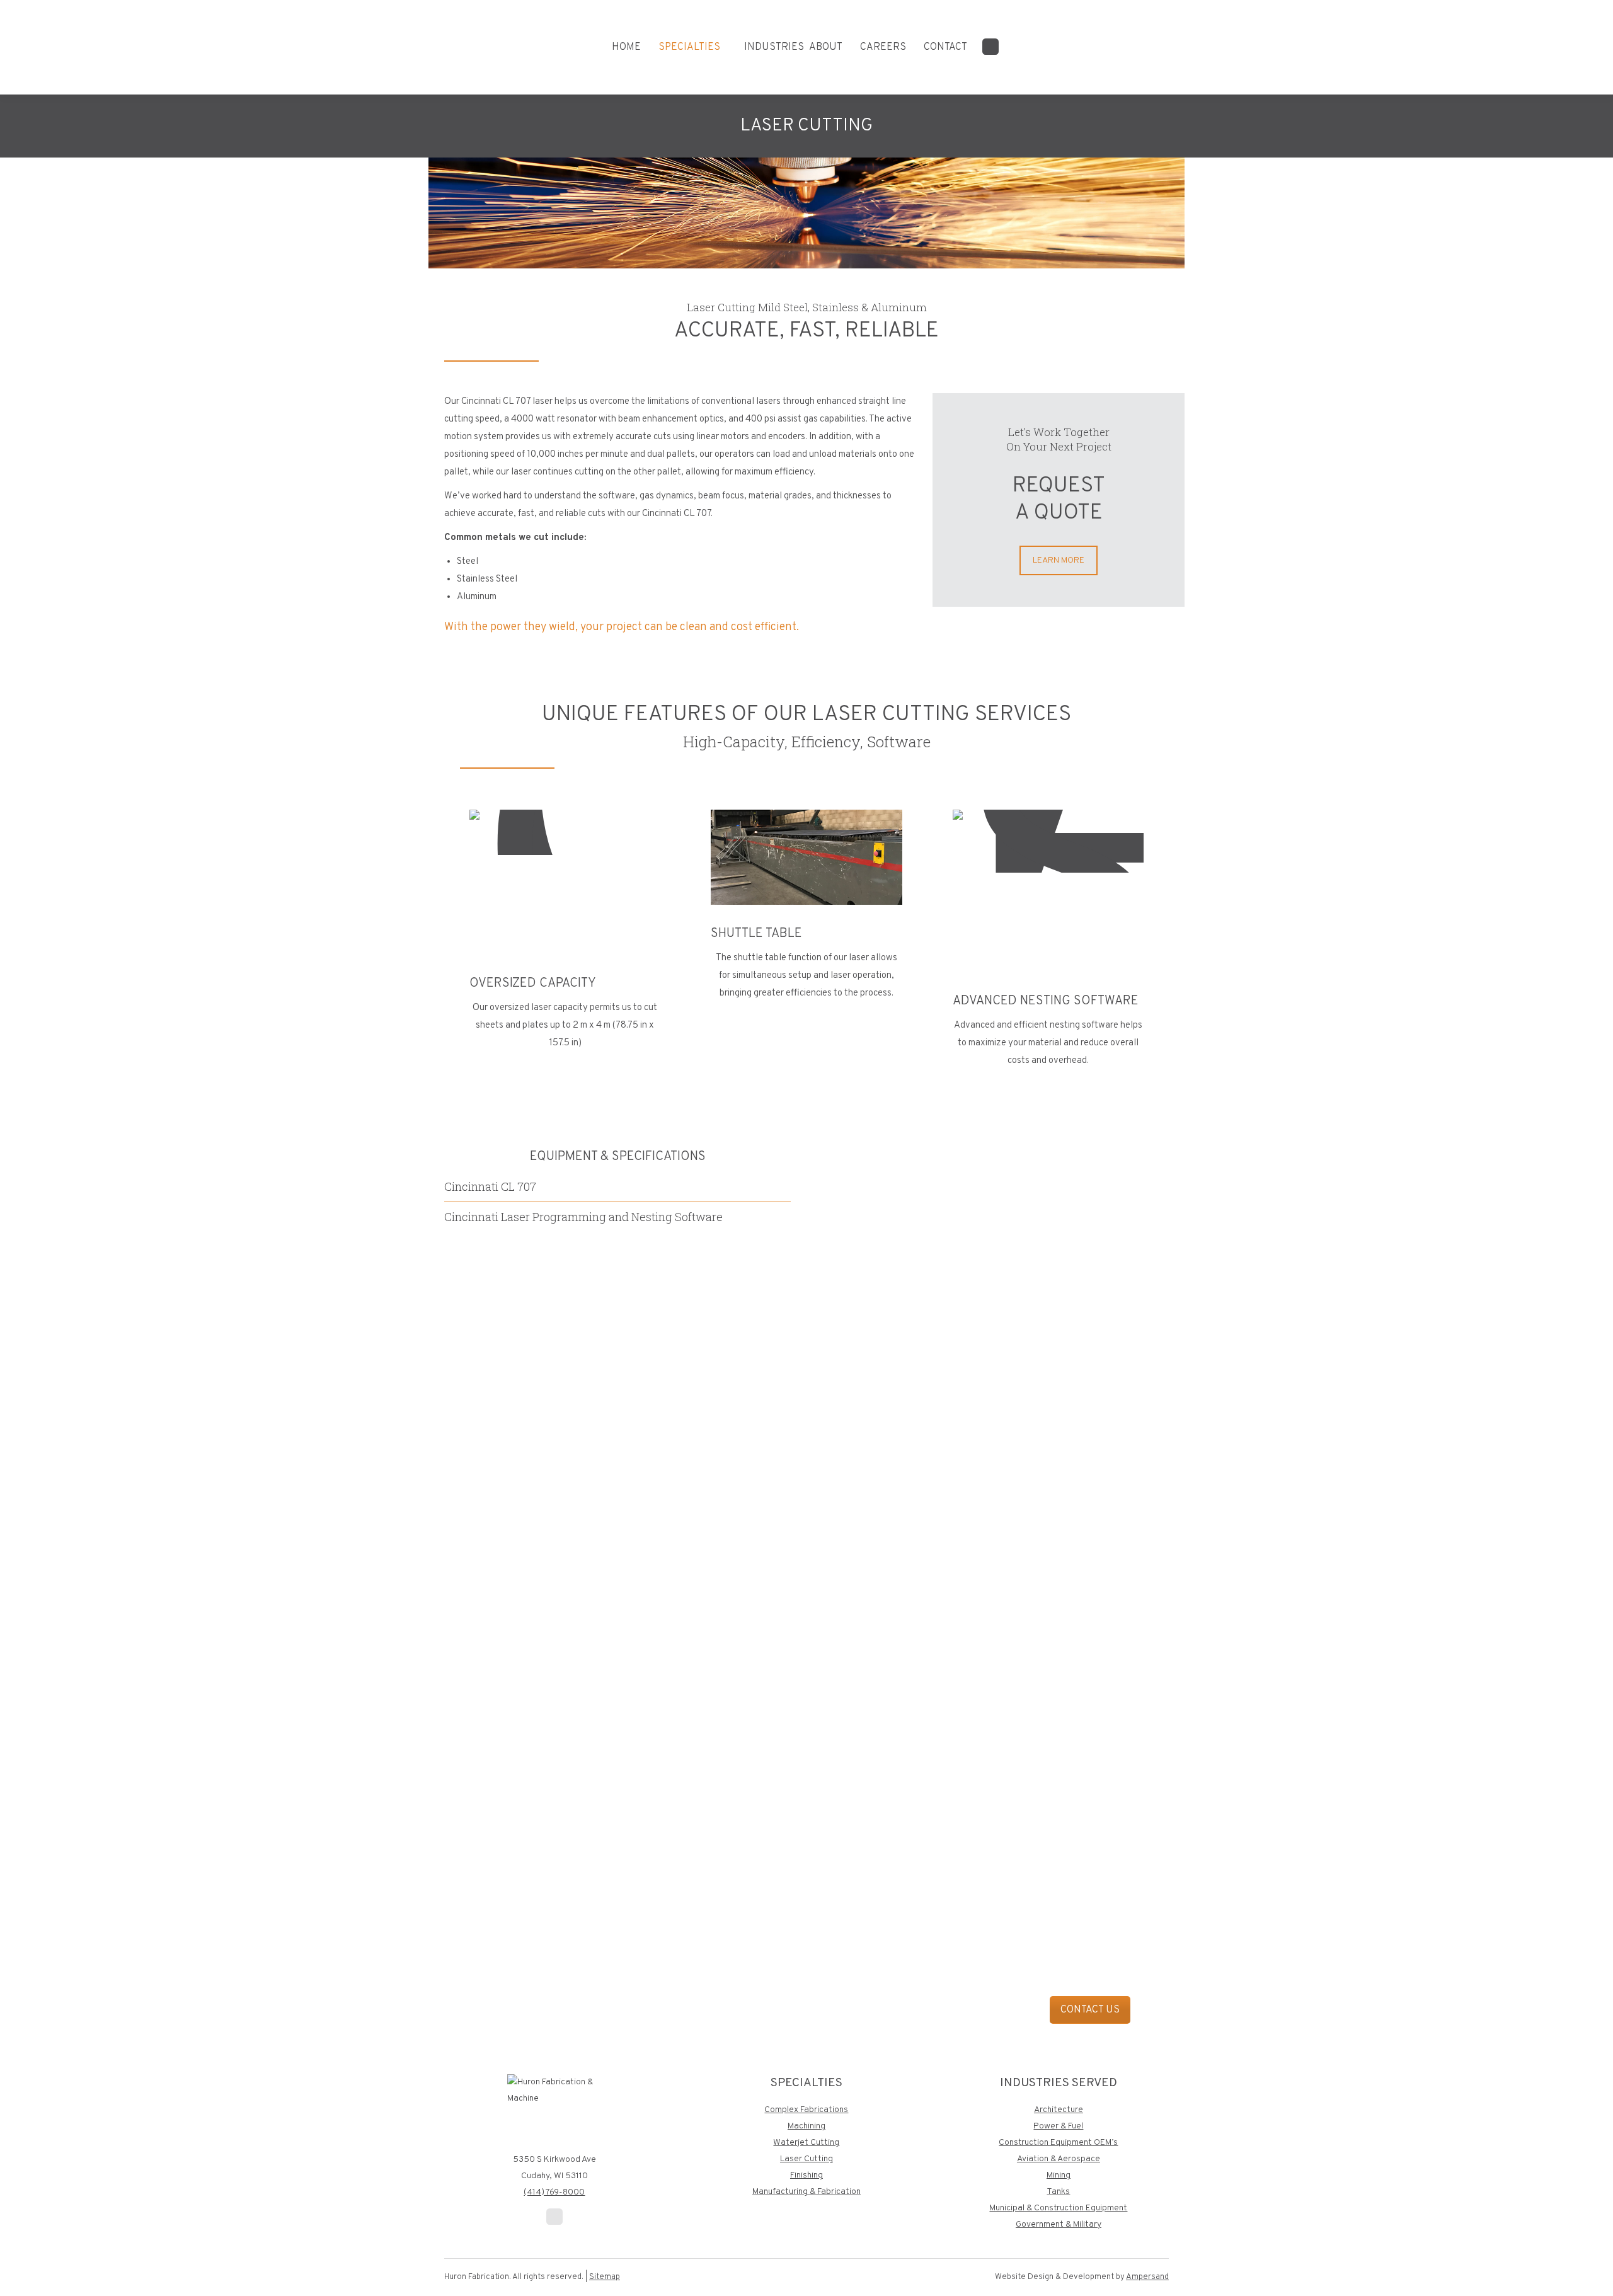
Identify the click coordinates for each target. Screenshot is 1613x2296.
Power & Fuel (1058, 2126)
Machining (806, 2126)
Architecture (1059, 2110)
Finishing (806, 2175)
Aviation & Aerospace (1059, 2159)
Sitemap (605, 2277)
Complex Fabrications (806, 2110)
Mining (1059, 2175)
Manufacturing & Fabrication (806, 2192)
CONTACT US (1090, 2010)
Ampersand (1147, 2277)
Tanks (1058, 2192)
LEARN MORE (1059, 560)
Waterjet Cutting (806, 2143)
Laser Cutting (806, 2159)
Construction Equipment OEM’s (1058, 2143)
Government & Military (1059, 2224)
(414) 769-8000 (554, 2192)
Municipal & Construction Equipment (1058, 2208)
